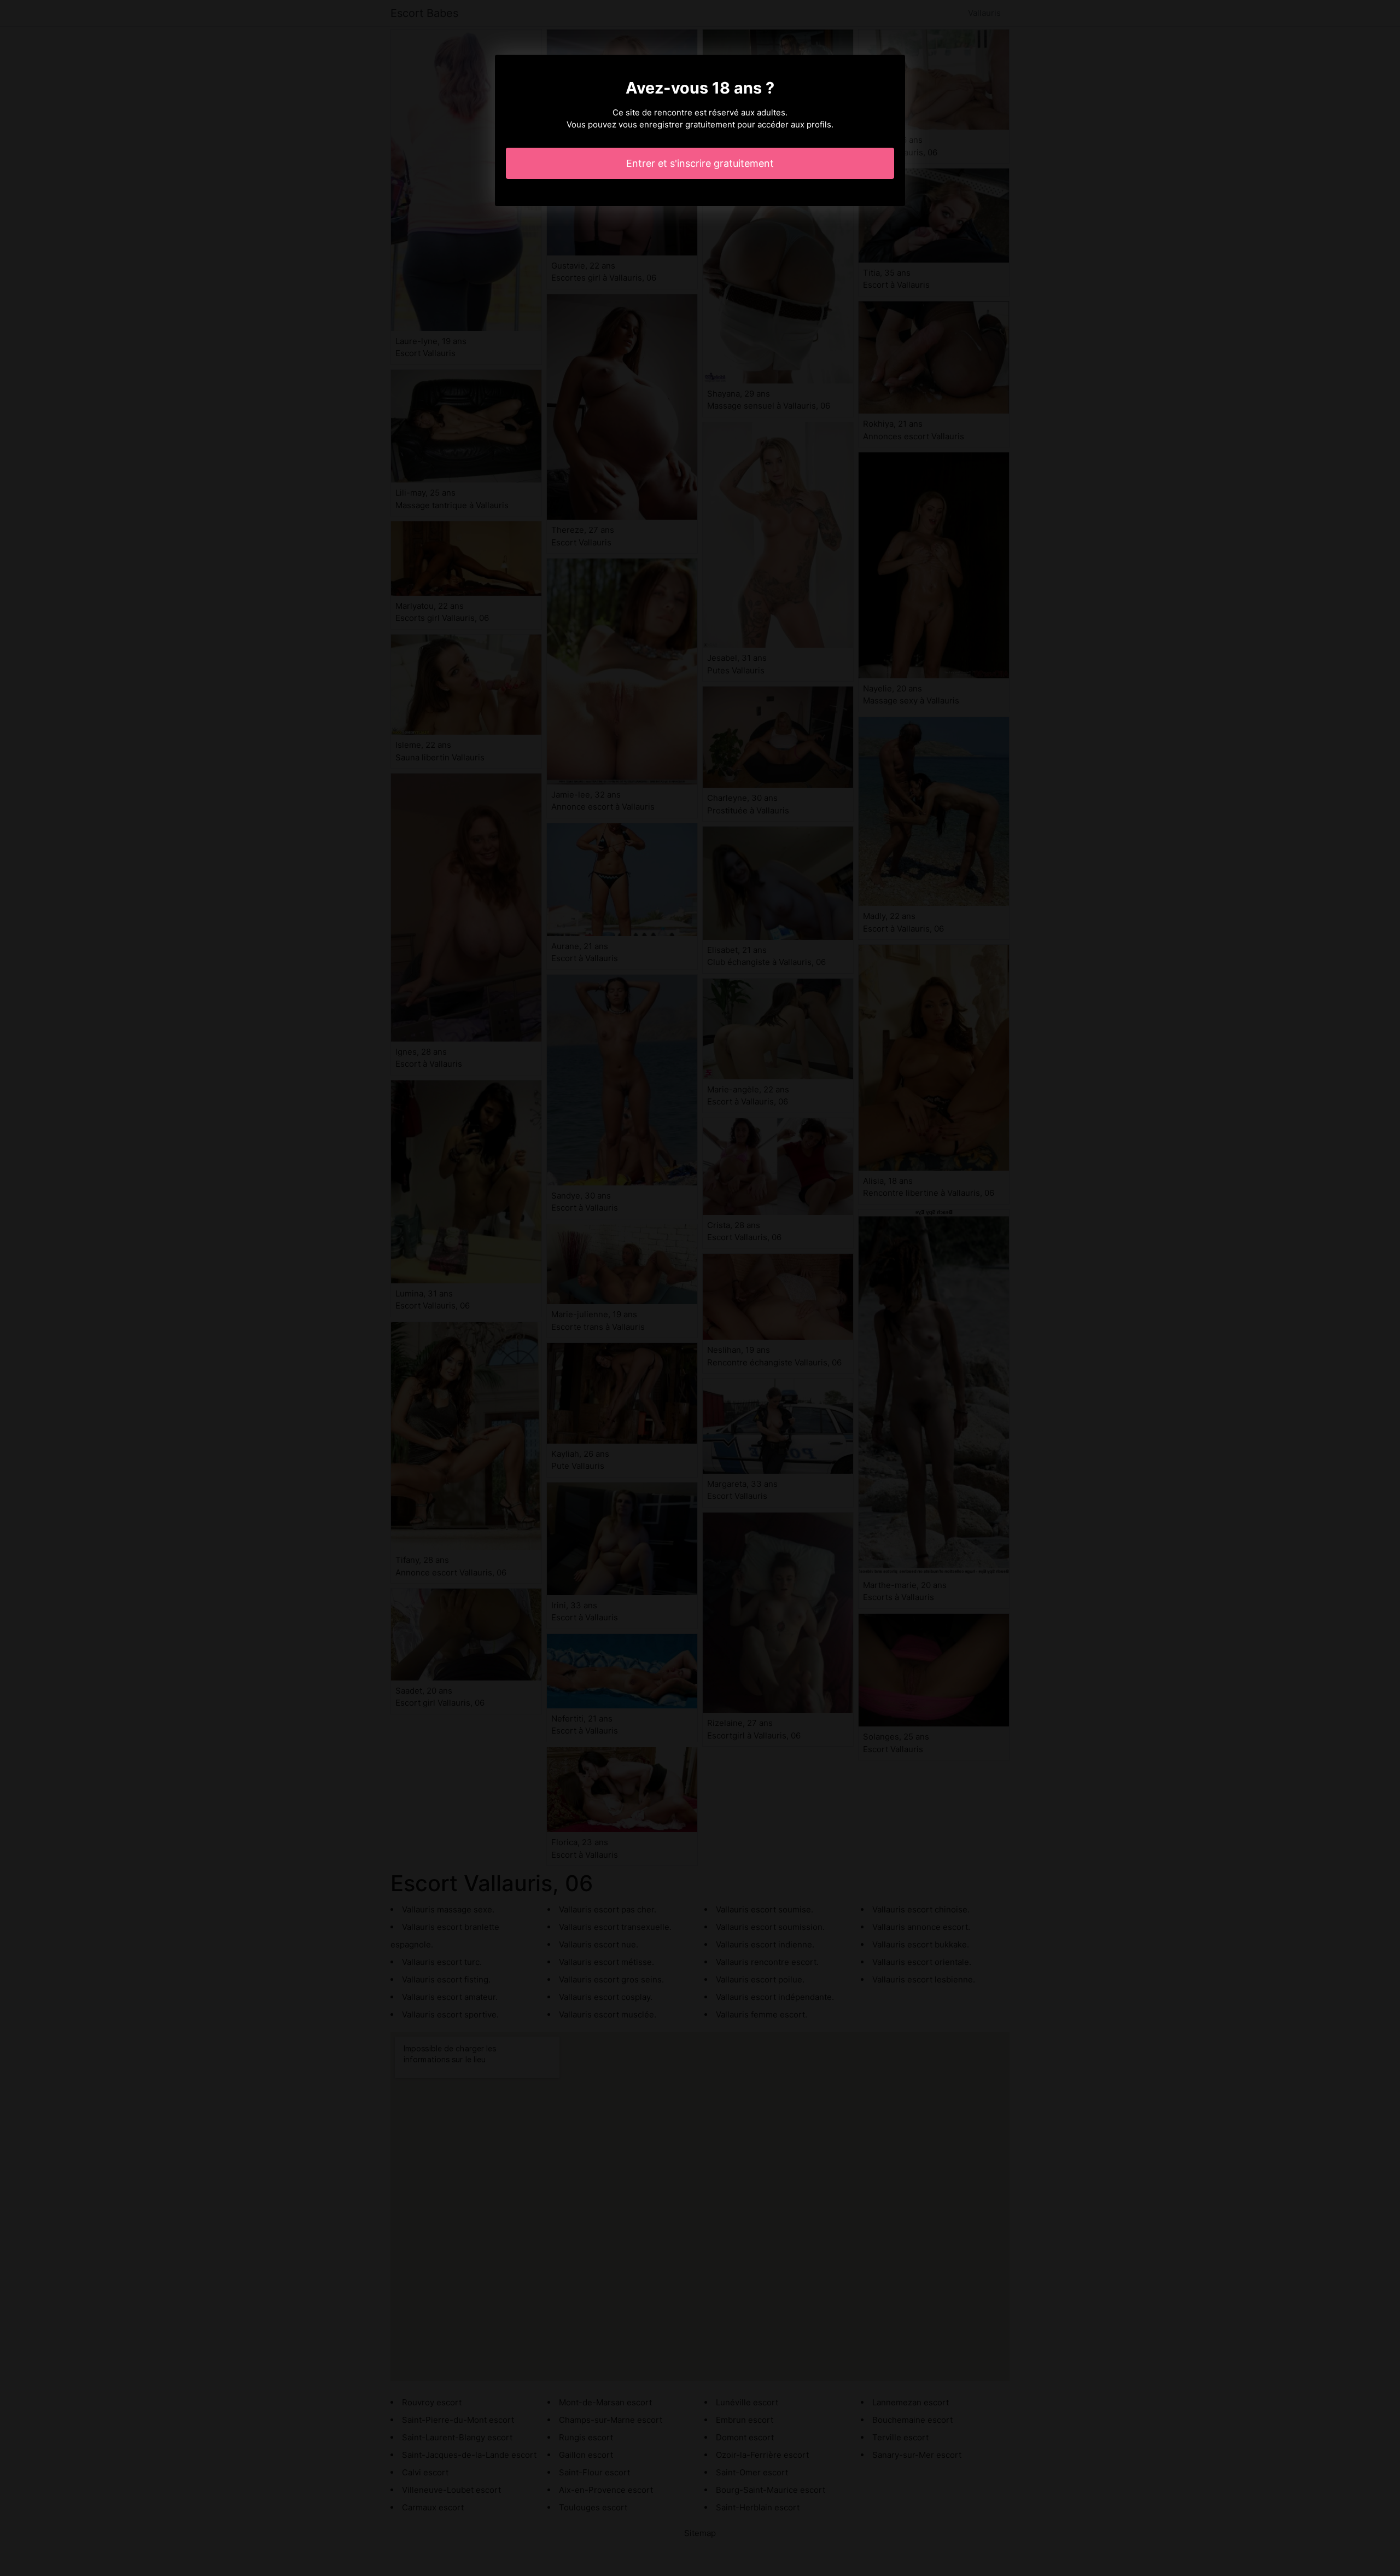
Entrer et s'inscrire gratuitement (700, 163)
